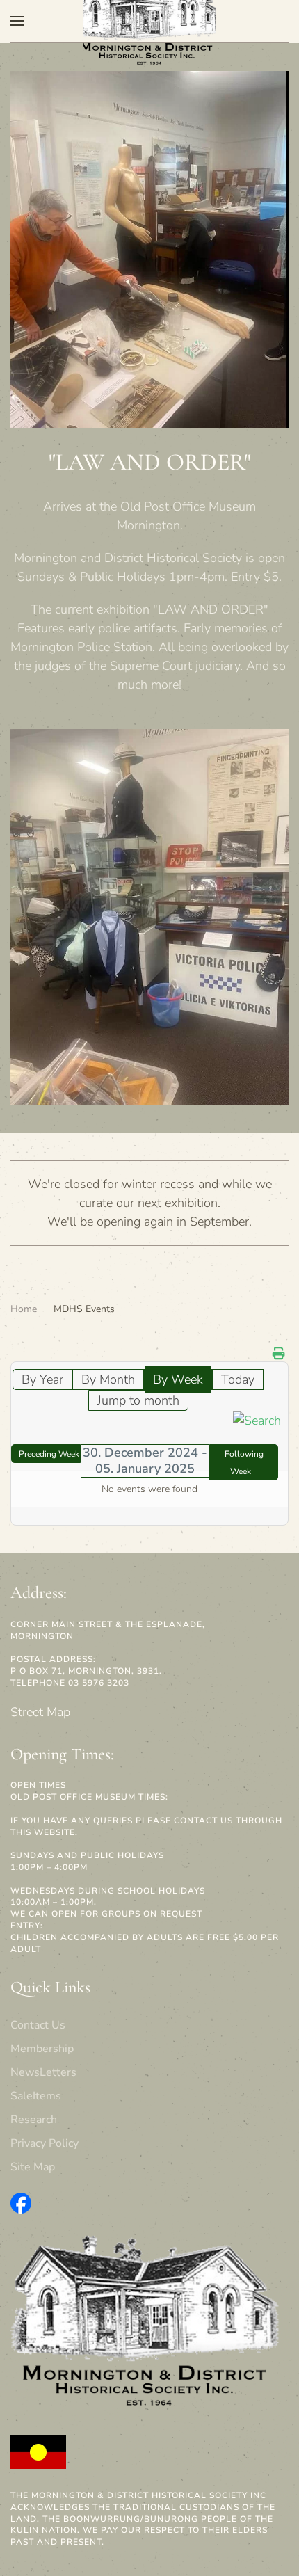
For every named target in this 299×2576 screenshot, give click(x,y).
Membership (42, 2049)
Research (34, 2120)
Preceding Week (49, 1454)
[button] (17, 21)
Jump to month (138, 1400)
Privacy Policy (45, 2143)
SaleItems (36, 2096)
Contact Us (38, 2025)
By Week (178, 1379)
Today (238, 1379)
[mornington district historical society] (21, 2202)
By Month (108, 1379)
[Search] (257, 1420)
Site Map (33, 2167)
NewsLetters (43, 2072)
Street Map (40, 1712)
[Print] (279, 1354)
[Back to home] (149, 21)
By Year (42, 1379)
